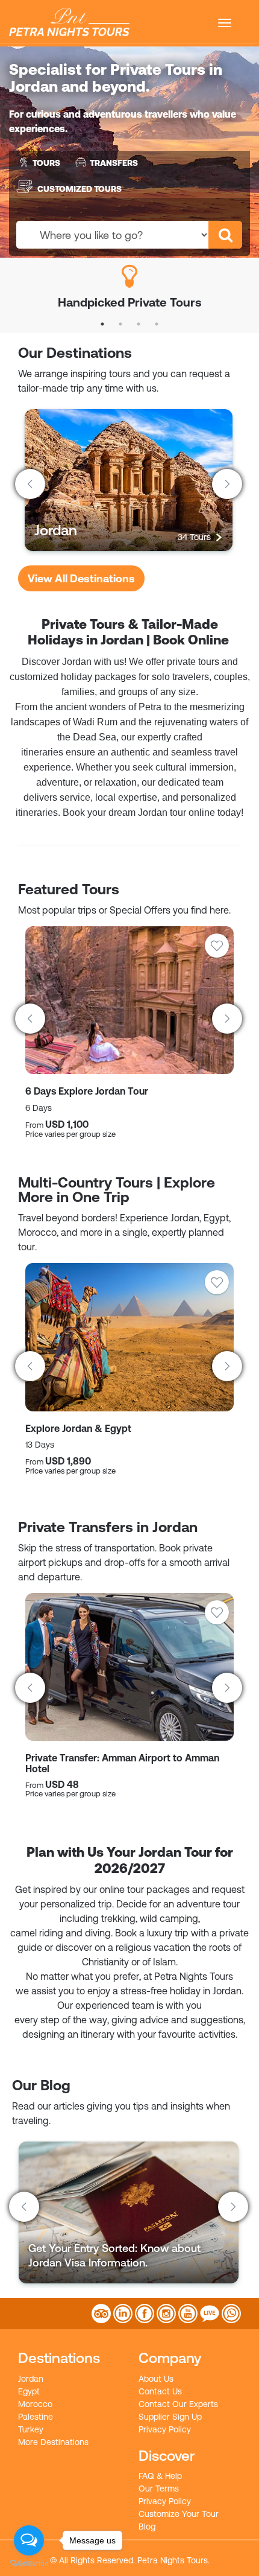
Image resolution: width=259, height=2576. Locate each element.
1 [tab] (102, 324)
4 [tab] (157, 324)
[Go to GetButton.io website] (29, 2564)
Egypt (29, 2391)
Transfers (114, 163)
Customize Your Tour (179, 2514)
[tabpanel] (129, 286)
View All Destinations (81, 578)
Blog (147, 2527)
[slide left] (30, 484)
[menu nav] (225, 23)
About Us (156, 2379)
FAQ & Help (160, 2476)
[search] (225, 235)
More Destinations (53, 2442)
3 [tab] (139, 324)
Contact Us (160, 2391)
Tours (46, 163)
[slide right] (227, 484)
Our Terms (159, 2489)
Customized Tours (80, 188)
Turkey (31, 2429)
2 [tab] (120, 324)
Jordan (31, 2379)
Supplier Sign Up (170, 2417)
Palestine (36, 2417)
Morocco (35, 2404)
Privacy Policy (165, 2429)
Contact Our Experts (178, 2404)
